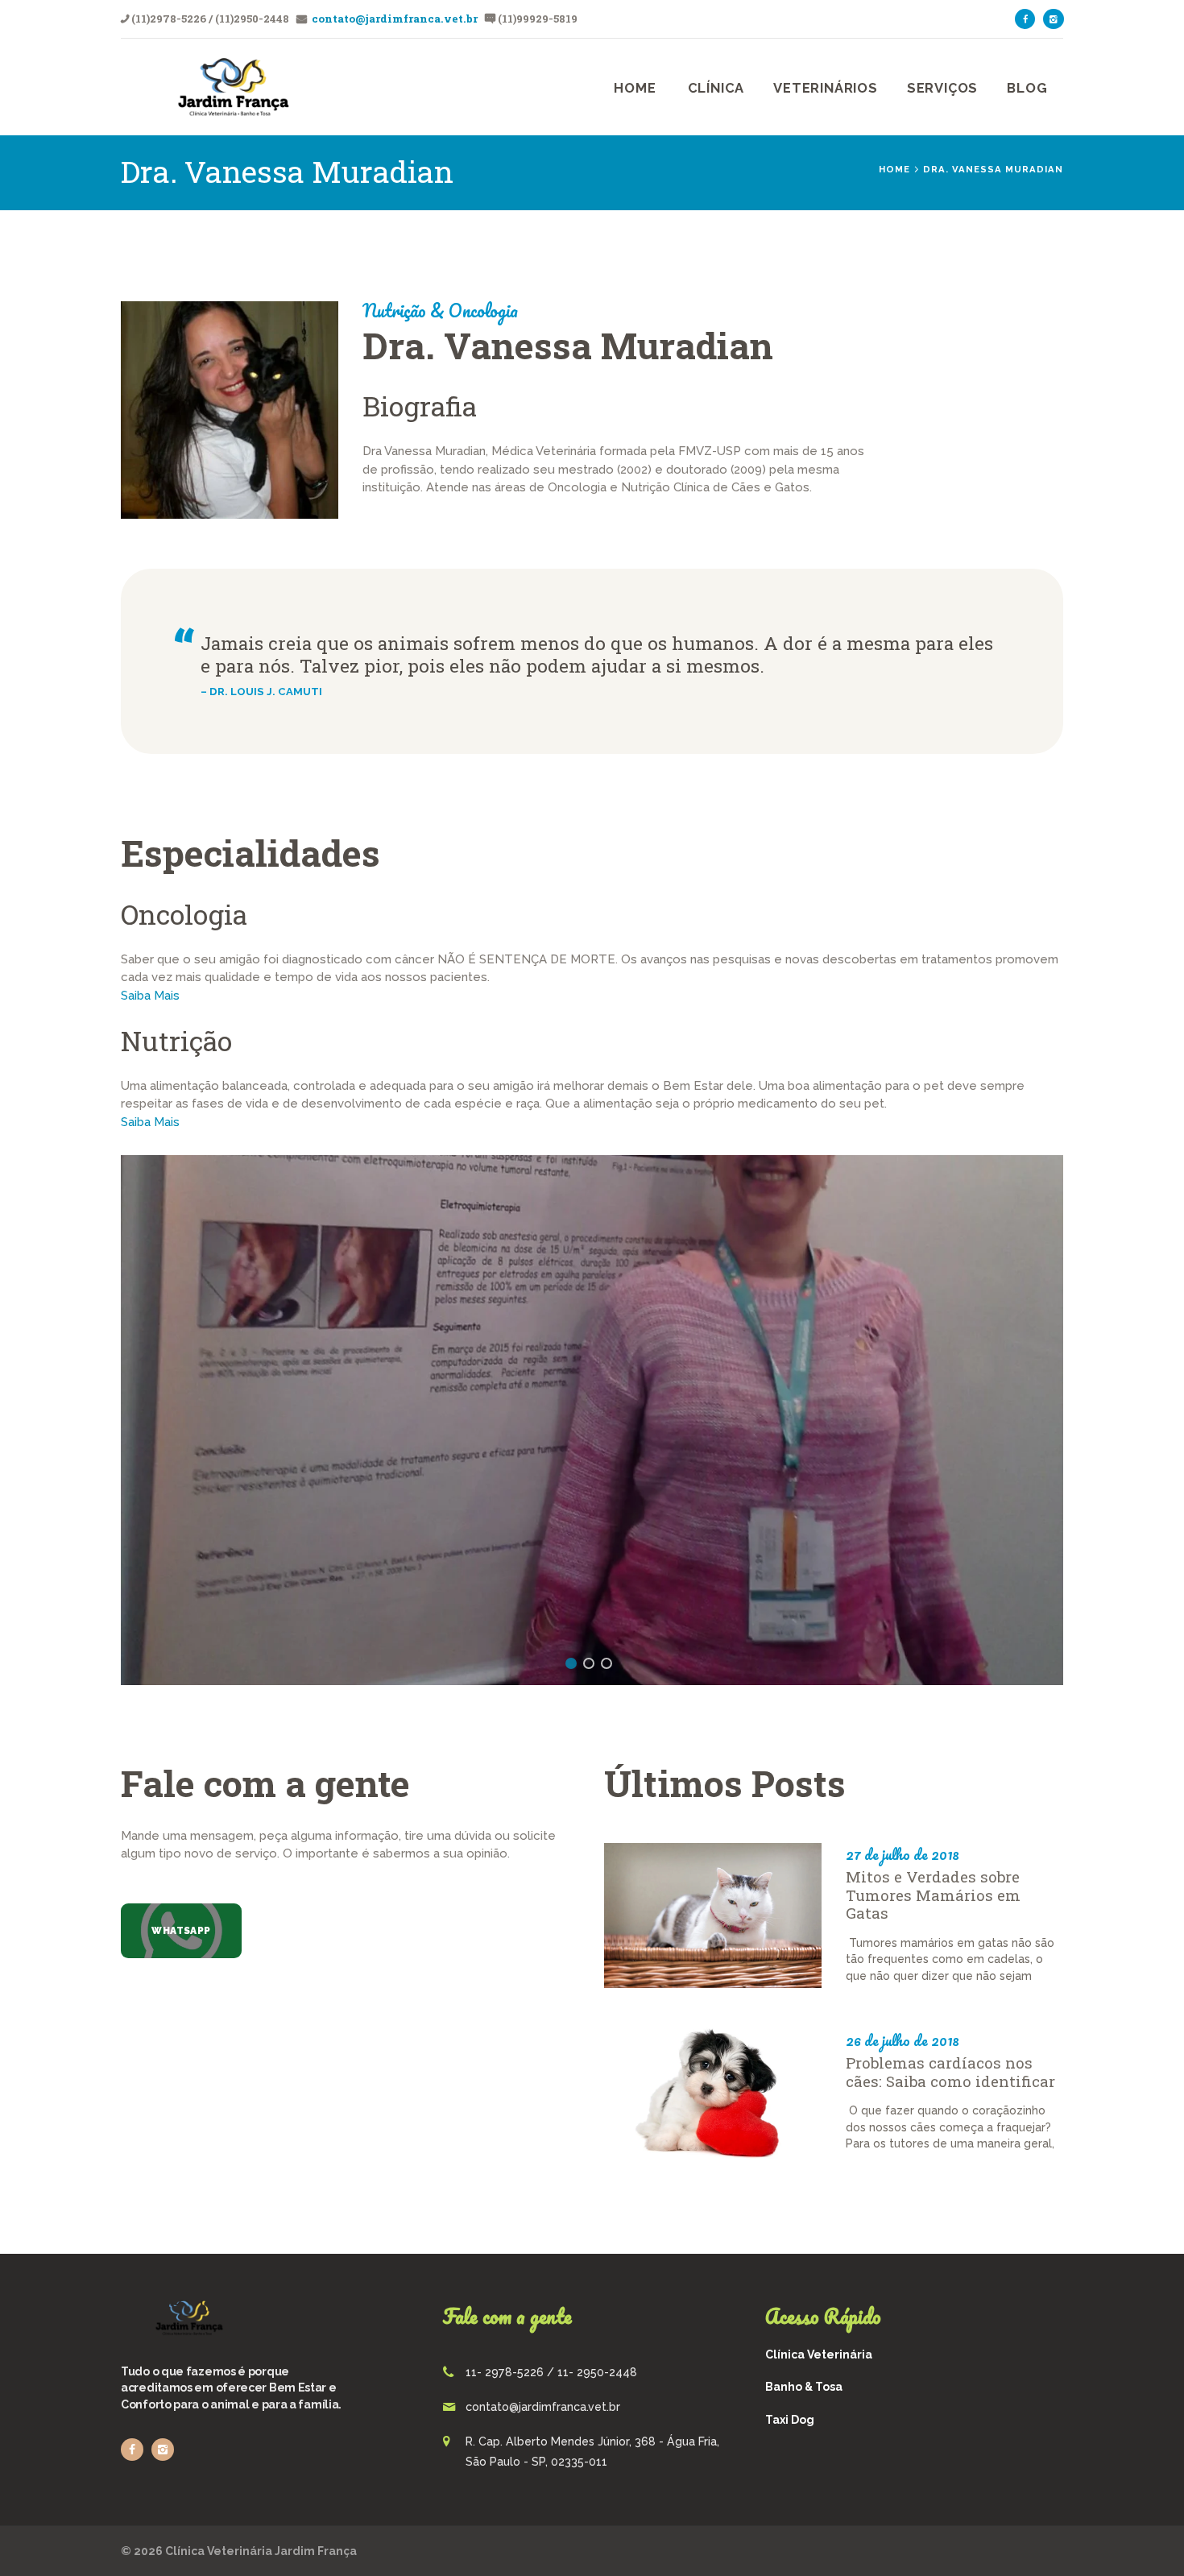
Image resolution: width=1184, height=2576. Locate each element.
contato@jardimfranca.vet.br (393, 19)
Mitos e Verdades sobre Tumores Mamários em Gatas (933, 1896)
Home (894, 169)
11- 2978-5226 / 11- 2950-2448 (551, 2372)
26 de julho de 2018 (902, 2040)
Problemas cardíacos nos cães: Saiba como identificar (950, 2072)
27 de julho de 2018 (902, 1855)
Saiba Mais (150, 996)
